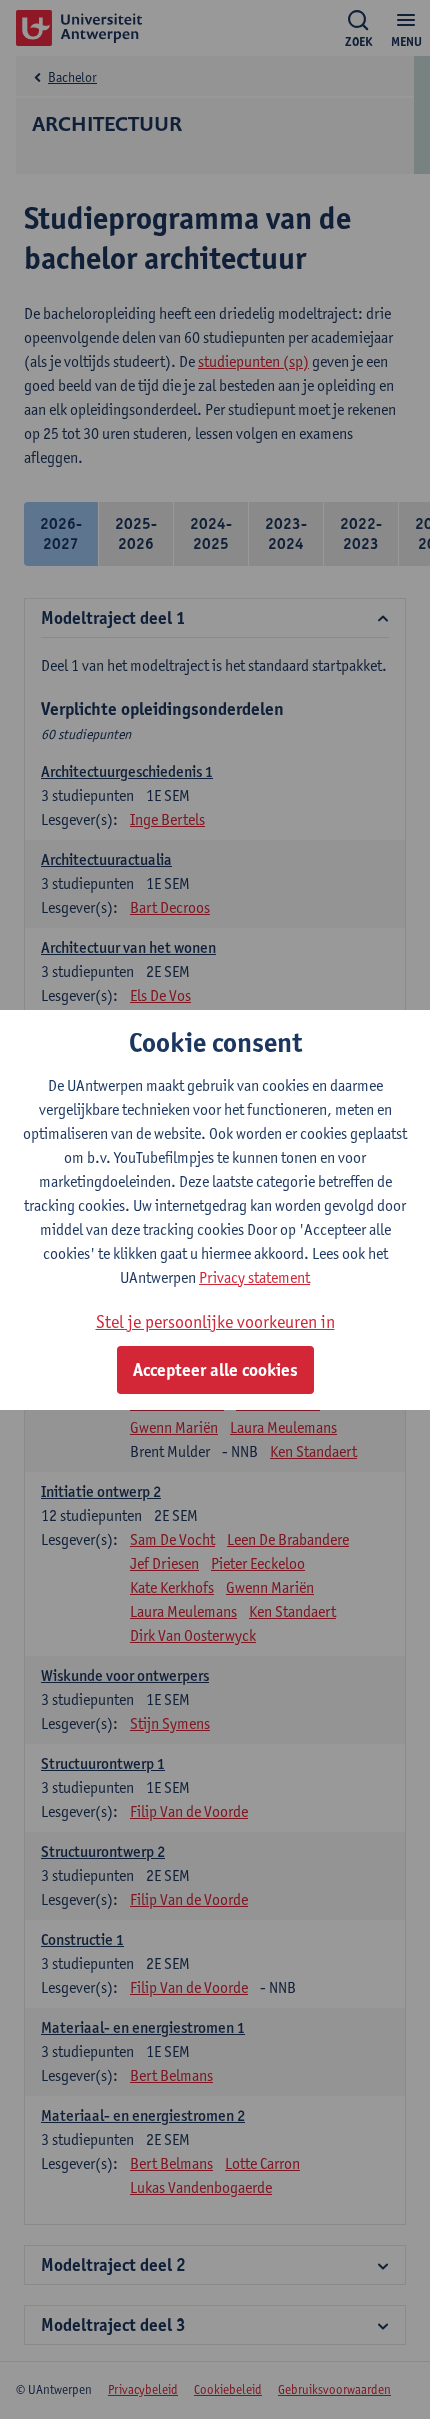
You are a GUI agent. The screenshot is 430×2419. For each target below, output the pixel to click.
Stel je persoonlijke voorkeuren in (215, 1321)
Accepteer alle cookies (215, 1370)
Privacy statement (254, 1277)
